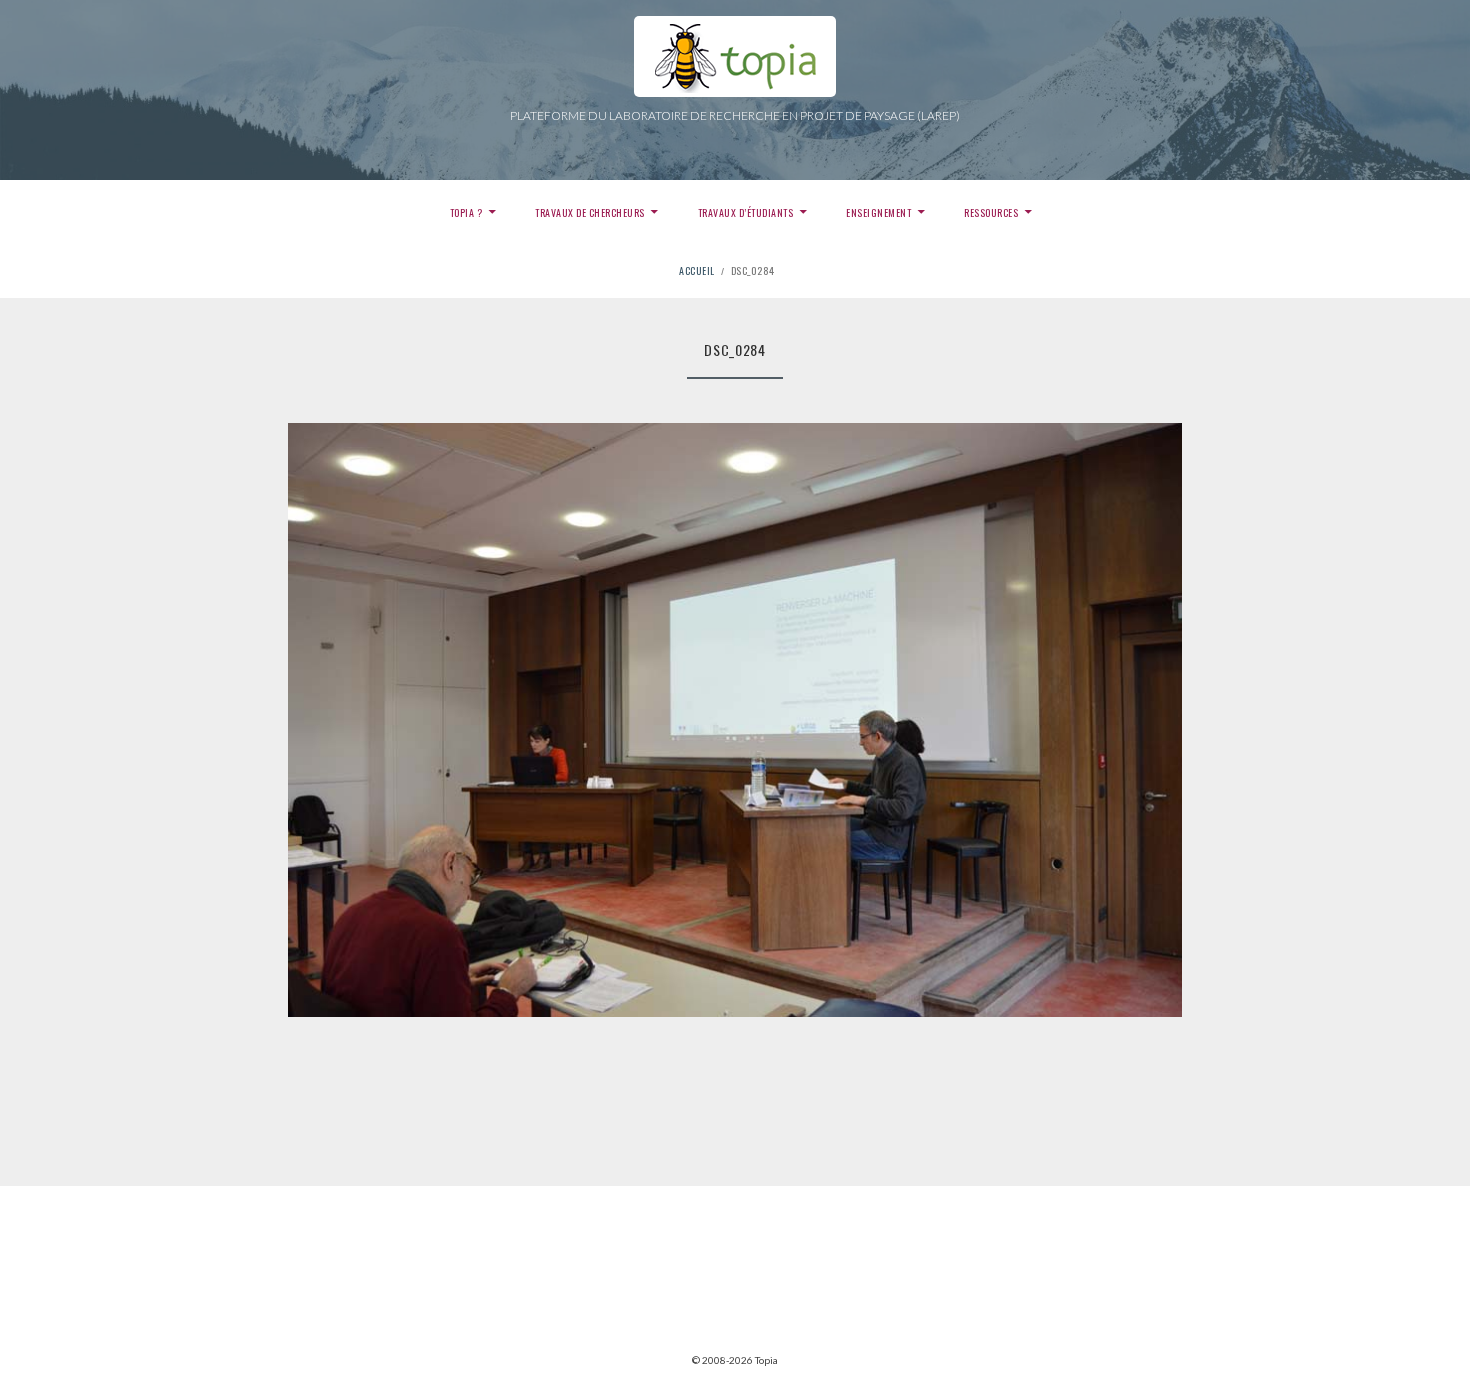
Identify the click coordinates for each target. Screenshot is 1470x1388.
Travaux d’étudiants (746, 212)
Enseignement (878, 212)
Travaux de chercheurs (590, 212)
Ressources (991, 212)
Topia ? (466, 212)
